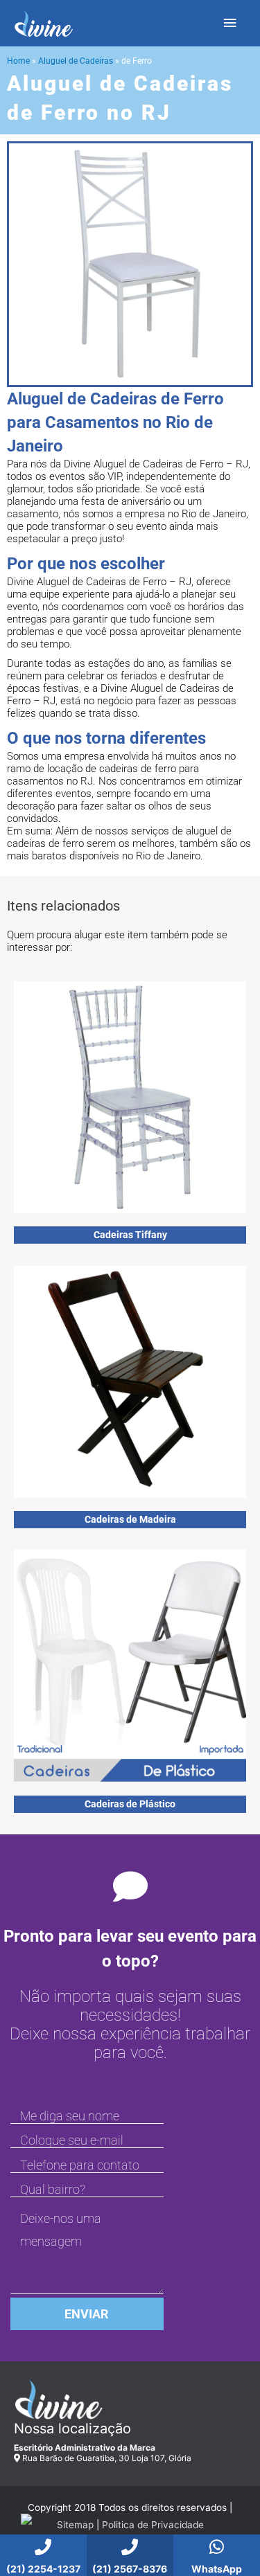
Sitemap (75, 2525)
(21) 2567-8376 (130, 2569)
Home (18, 61)
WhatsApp (217, 2569)
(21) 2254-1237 (43, 2569)
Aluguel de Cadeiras (76, 61)
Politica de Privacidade (153, 2525)
